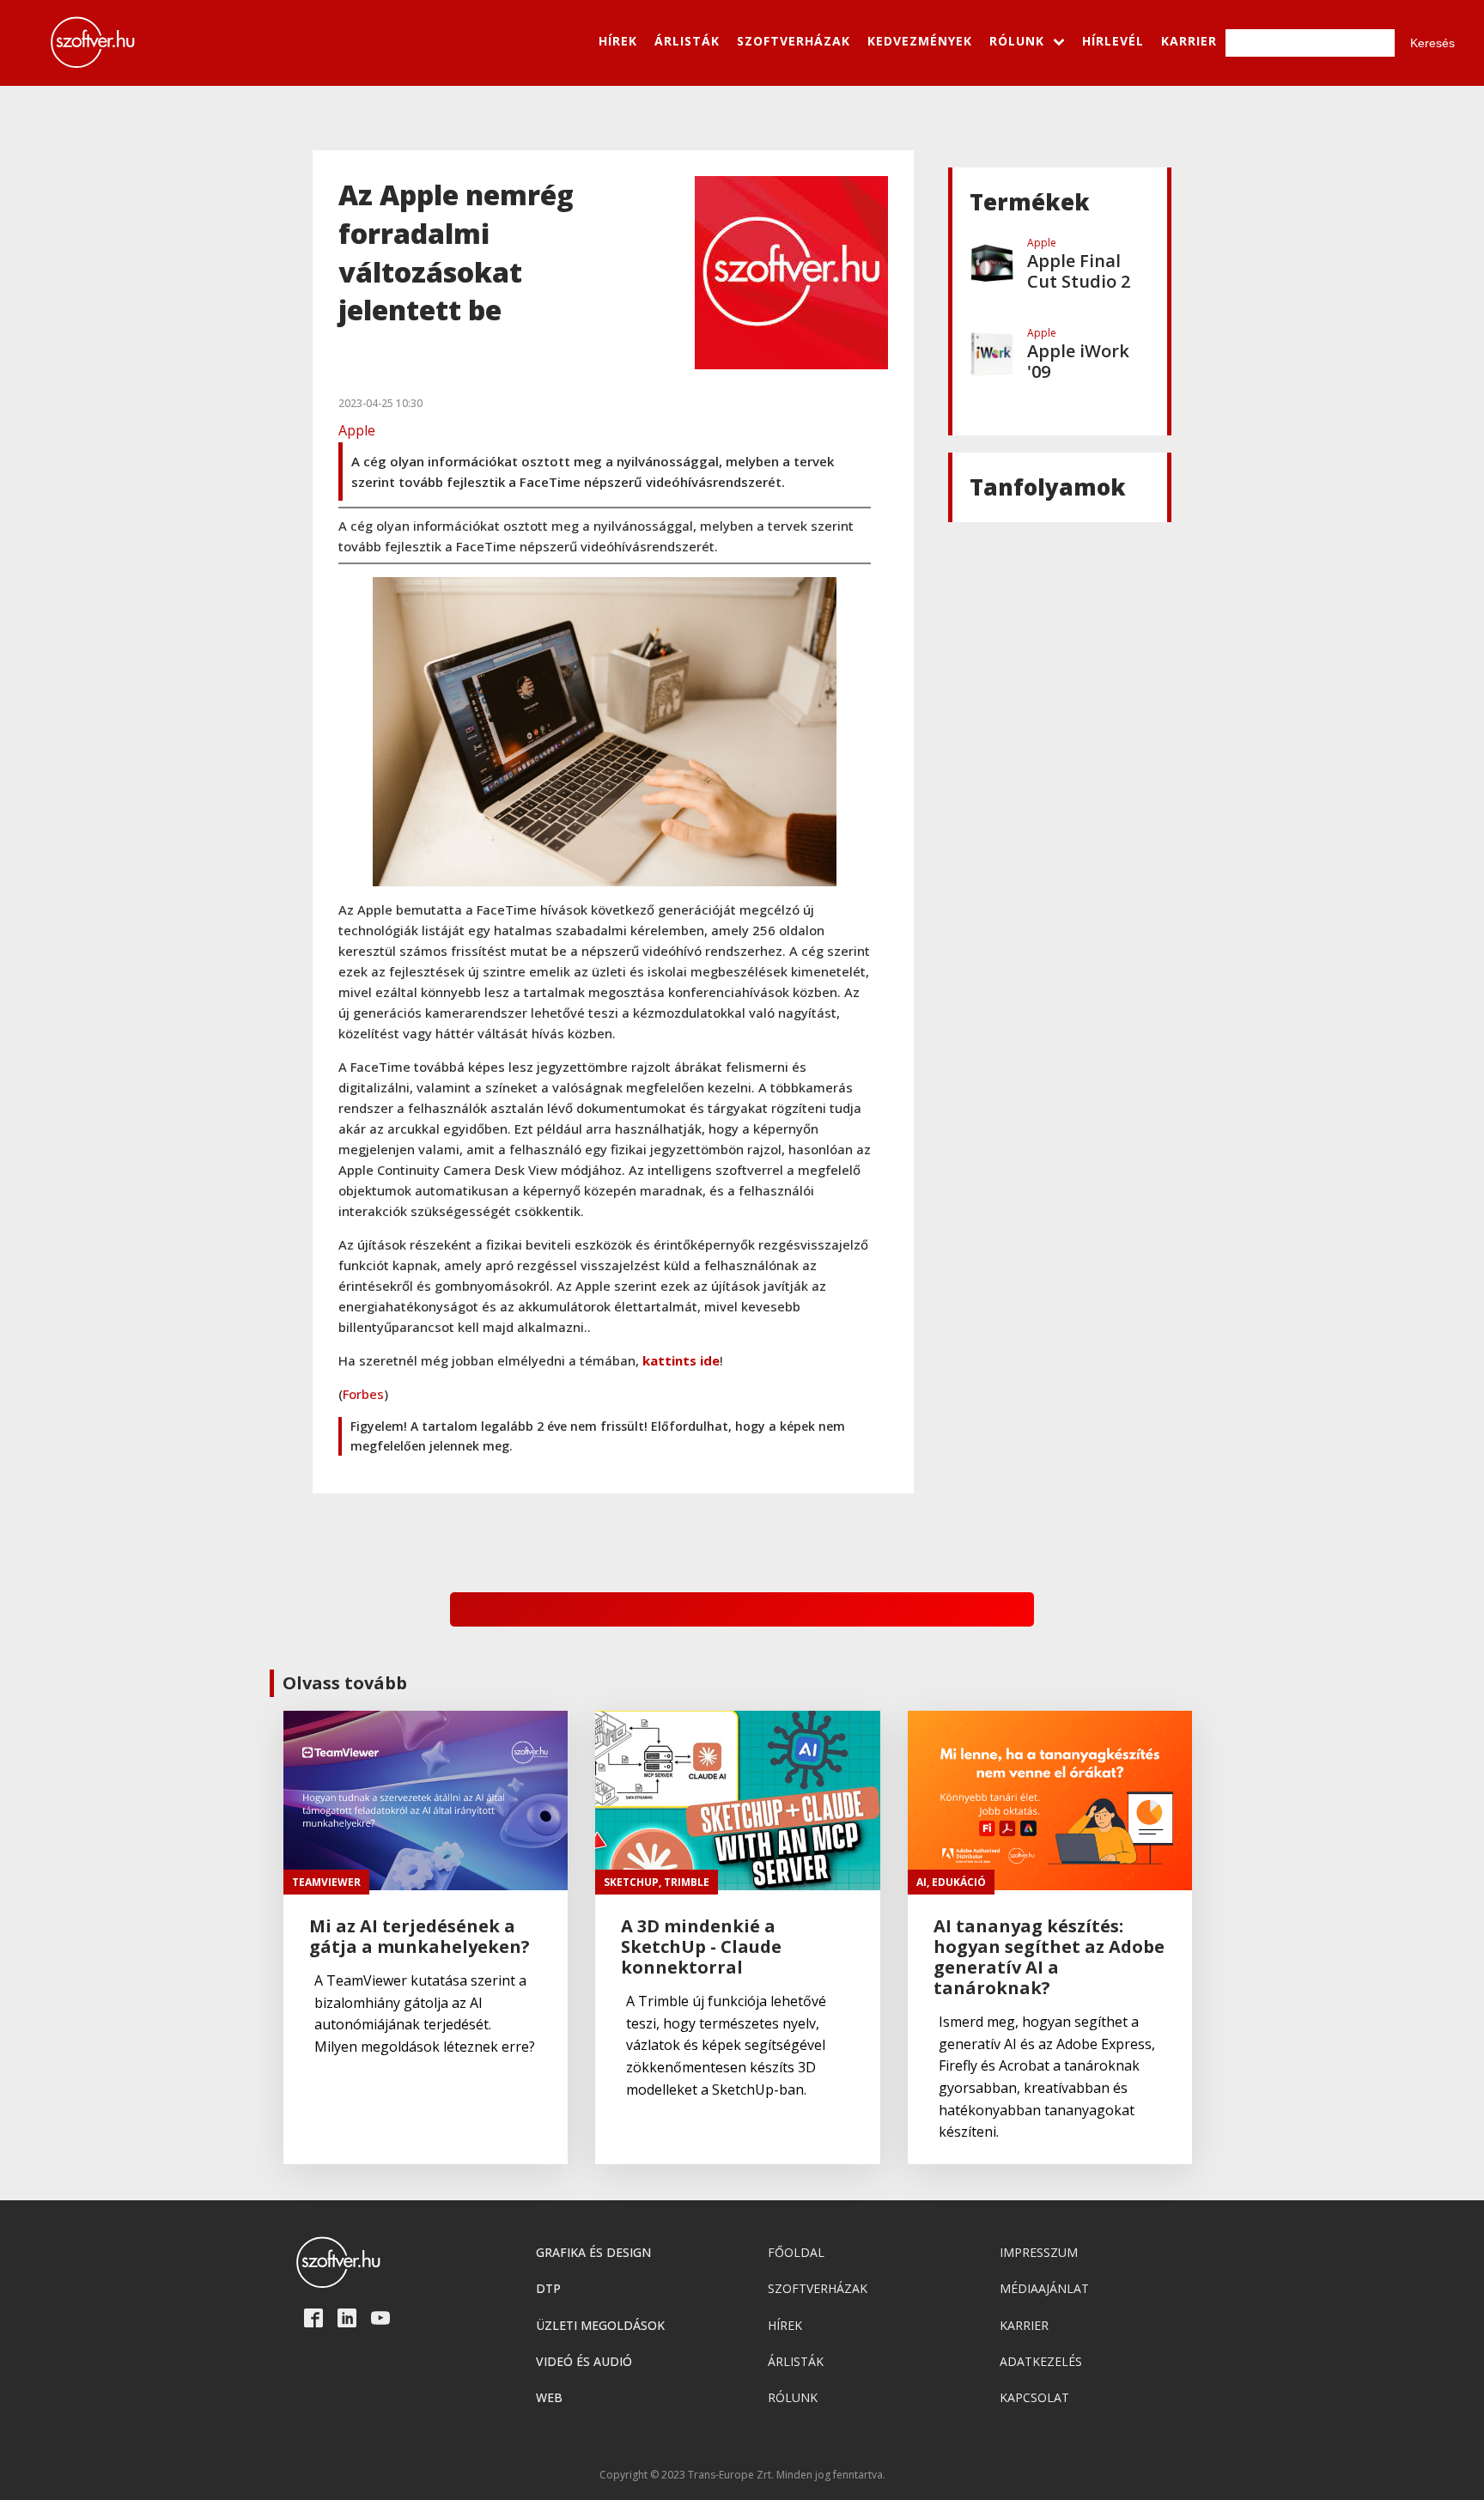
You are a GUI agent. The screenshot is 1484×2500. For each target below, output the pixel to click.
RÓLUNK (1017, 41)
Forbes (363, 1394)
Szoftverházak (818, 2288)
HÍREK (618, 41)
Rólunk (793, 2397)
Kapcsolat (1034, 2397)
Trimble (687, 1882)
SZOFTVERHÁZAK (794, 41)
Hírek (785, 2325)
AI (921, 1882)
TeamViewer (326, 1882)
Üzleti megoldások (600, 2325)
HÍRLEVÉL (1113, 41)
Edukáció (959, 1882)
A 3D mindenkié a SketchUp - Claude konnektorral (701, 1947)
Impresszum (1039, 2252)
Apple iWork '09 (1078, 362)
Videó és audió (584, 2361)
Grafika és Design (593, 2252)
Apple (357, 430)
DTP (548, 2288)
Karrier (1024, 2325)
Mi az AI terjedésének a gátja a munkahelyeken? (420, 1937)
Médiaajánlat (1044, 2288)
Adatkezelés (1041, 2361)
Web (549, 2397)
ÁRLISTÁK (687, 41)
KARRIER (1189, 41)
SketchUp (631, 1882)
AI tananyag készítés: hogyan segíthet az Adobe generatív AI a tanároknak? (1049, 1957)
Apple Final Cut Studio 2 (1079, 271)
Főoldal (796, 2252)
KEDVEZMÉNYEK (920, 41)
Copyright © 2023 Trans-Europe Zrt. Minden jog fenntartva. (742, 2475)
